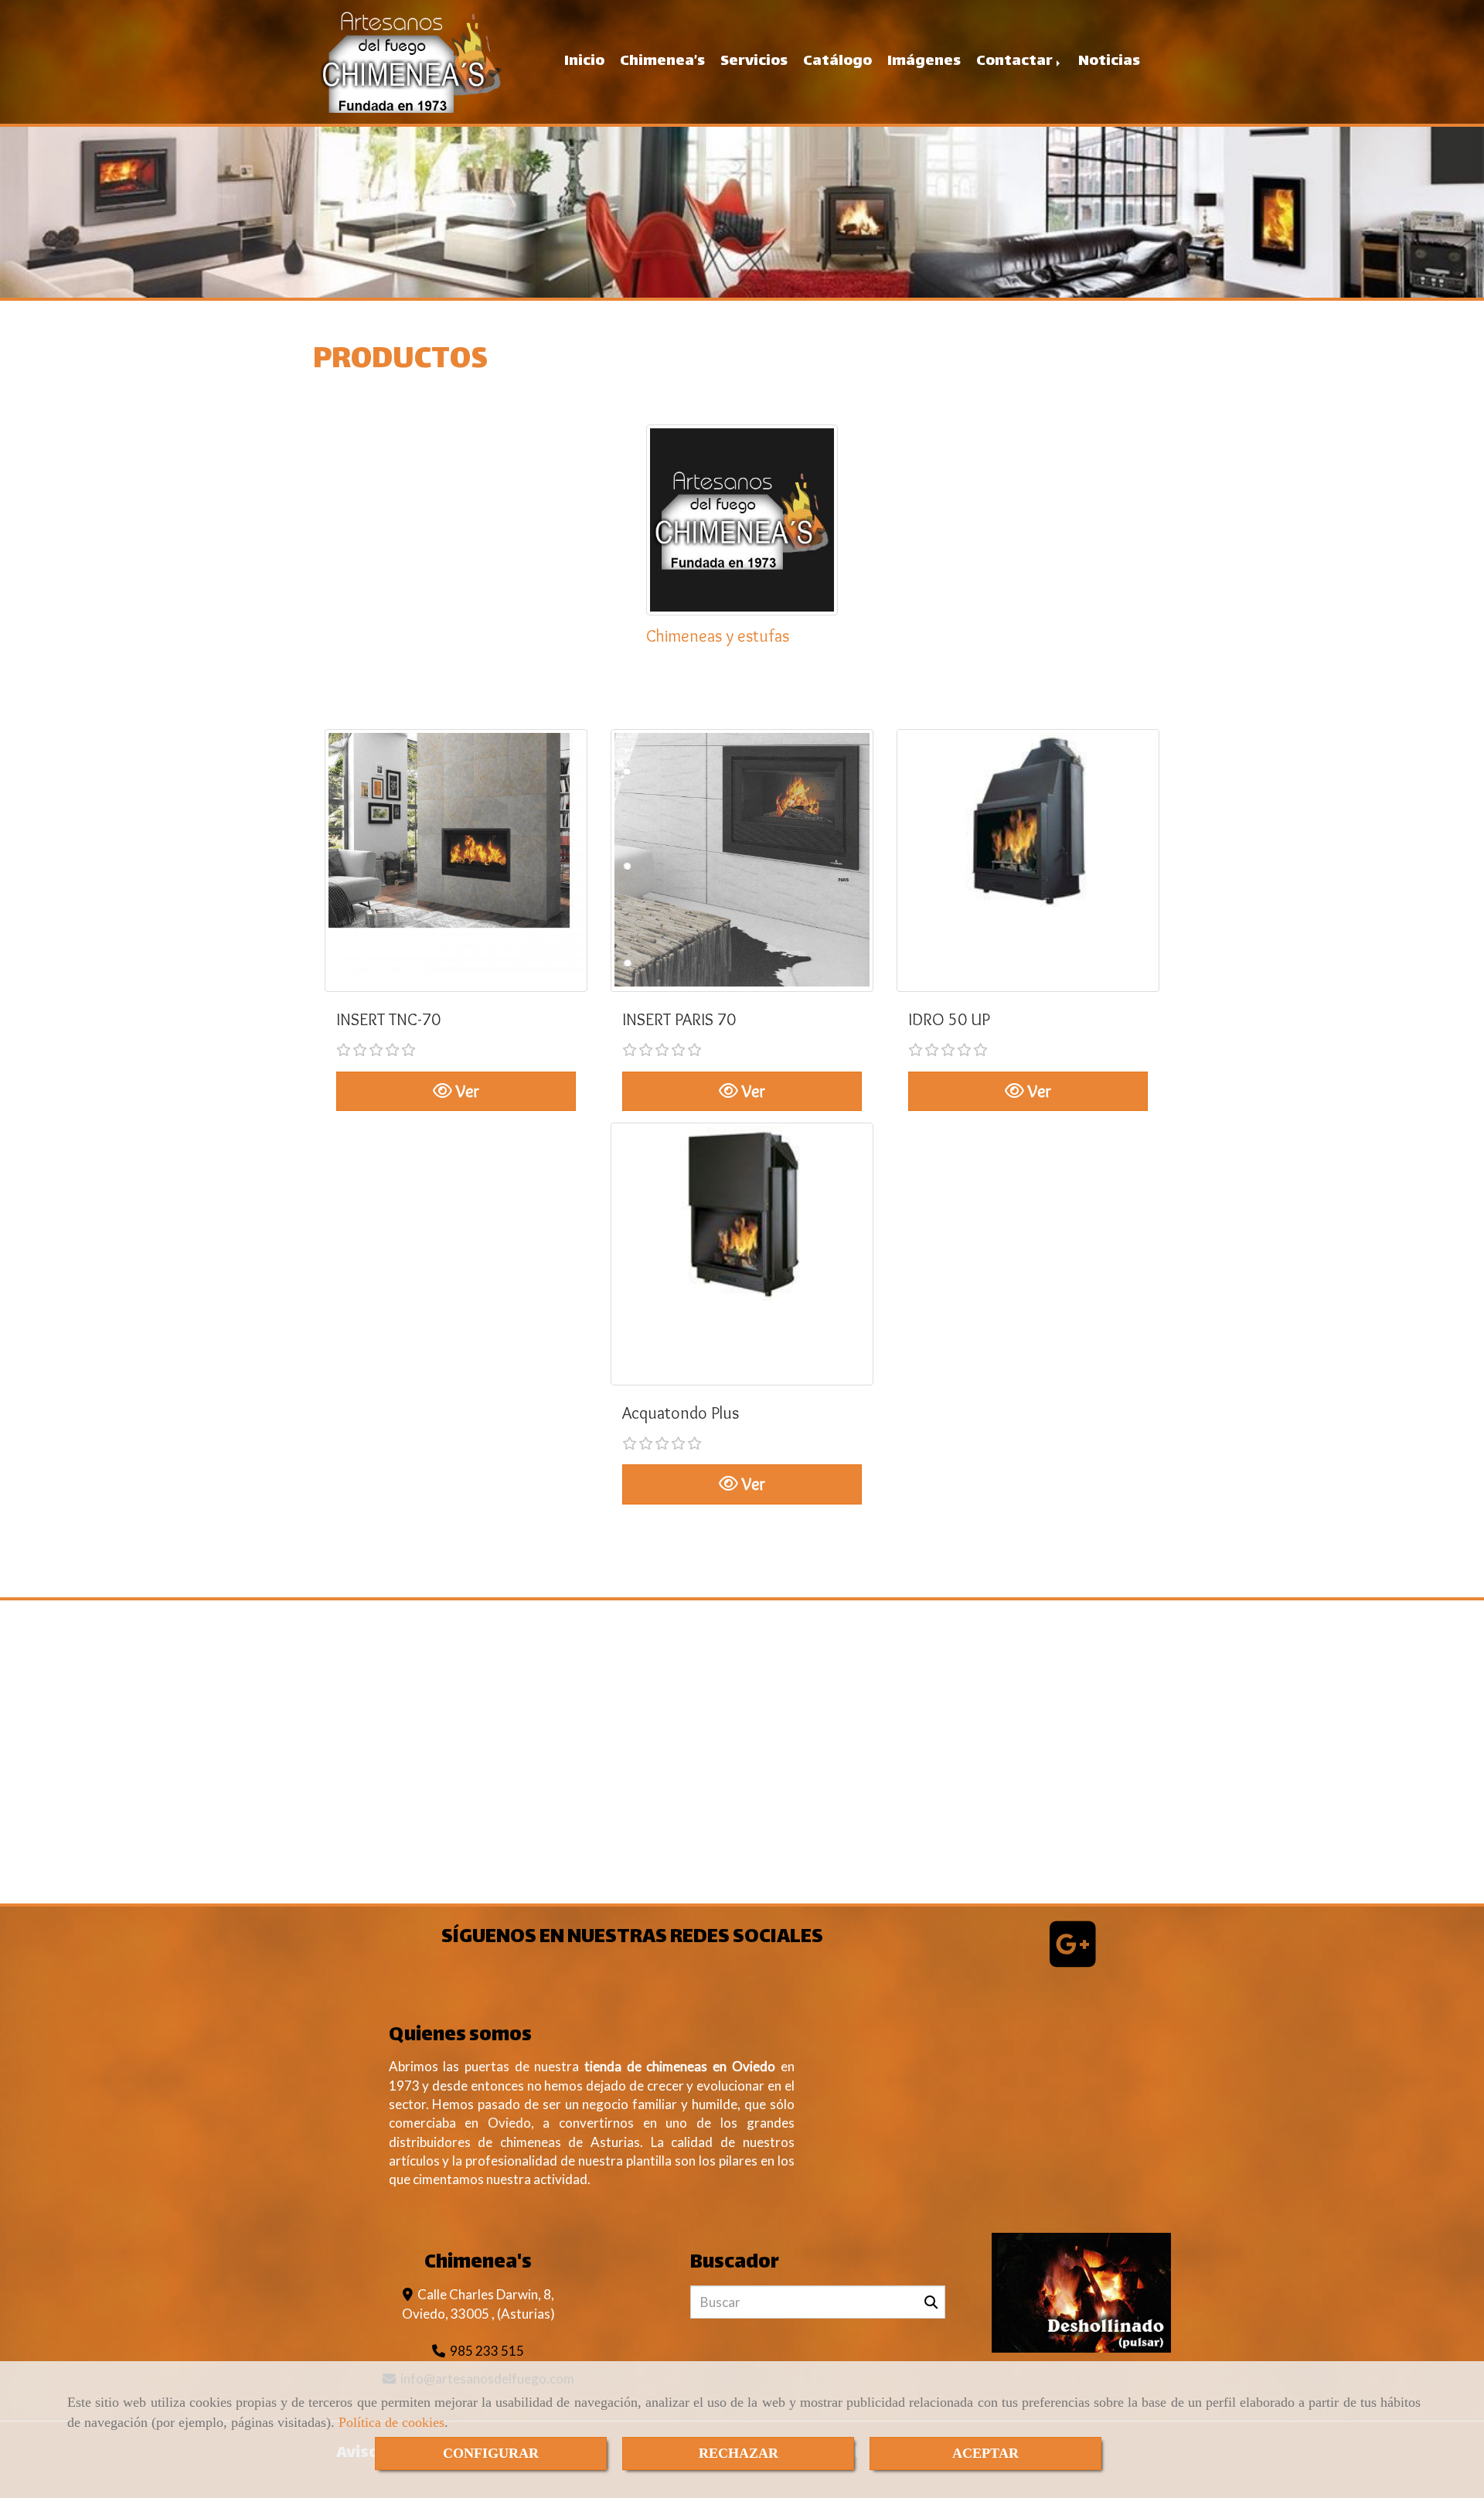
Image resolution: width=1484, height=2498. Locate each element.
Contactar (1016, 61)
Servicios (754, 61)
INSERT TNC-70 (388, 1019)
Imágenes (924, 61)
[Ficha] (456, 860)
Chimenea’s (662, 61)
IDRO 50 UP (949, 1019)
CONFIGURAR (491, 2453)
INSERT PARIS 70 (679, 1019)
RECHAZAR (739, 2453)
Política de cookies (391, 2422)
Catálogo (837, 61)
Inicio (584, 61)
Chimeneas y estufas (718, 636)
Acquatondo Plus (681, 1413)
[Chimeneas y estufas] (742, 520)
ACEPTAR (985, 2453)
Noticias (1109, 61)
